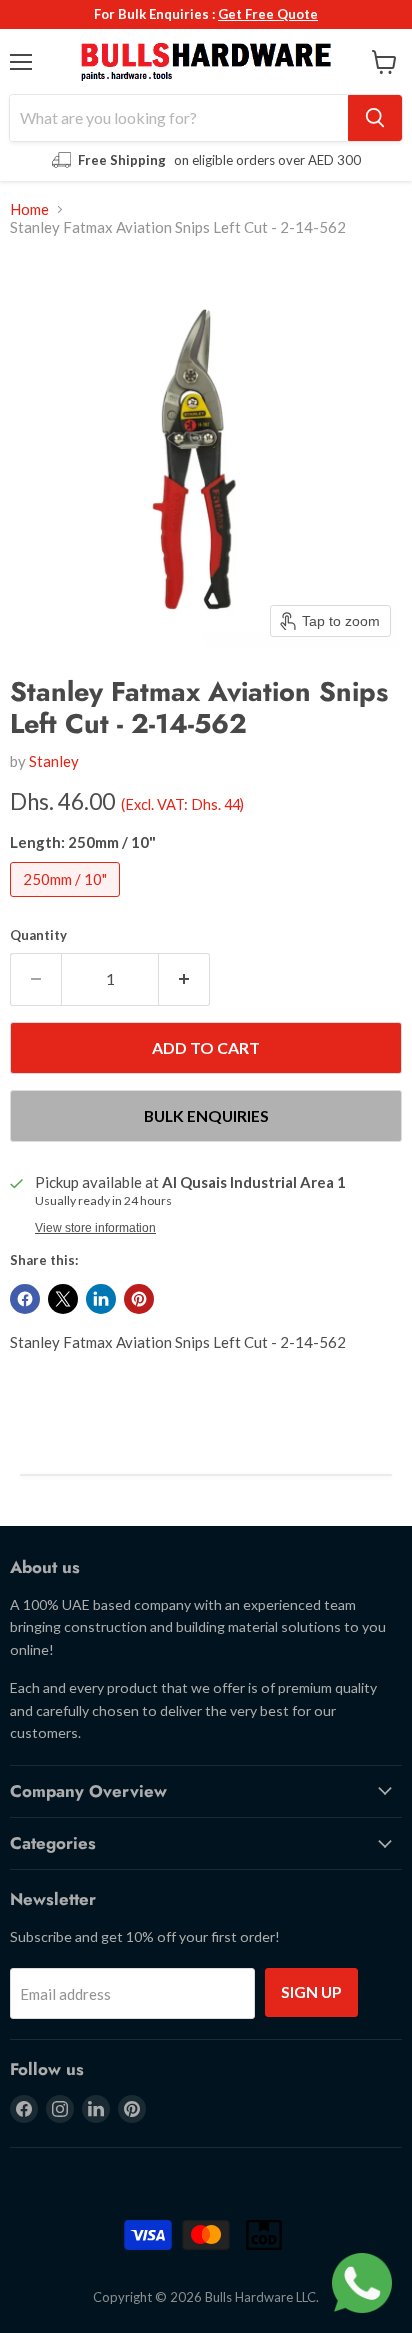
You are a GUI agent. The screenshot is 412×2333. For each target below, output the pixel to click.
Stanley (54, 761)
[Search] (375, 118)
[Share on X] (63, 1299)
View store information (95, 1228)
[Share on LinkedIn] (101, 1299)
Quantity (38, 935)
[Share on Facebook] (25, 1299)
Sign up (311, 1991)
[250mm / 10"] (67, 901)
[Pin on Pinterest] (139, 1299)
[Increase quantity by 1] (184, 979)
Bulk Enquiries (206, 1115)
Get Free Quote (268, 14)
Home (29, 209)
